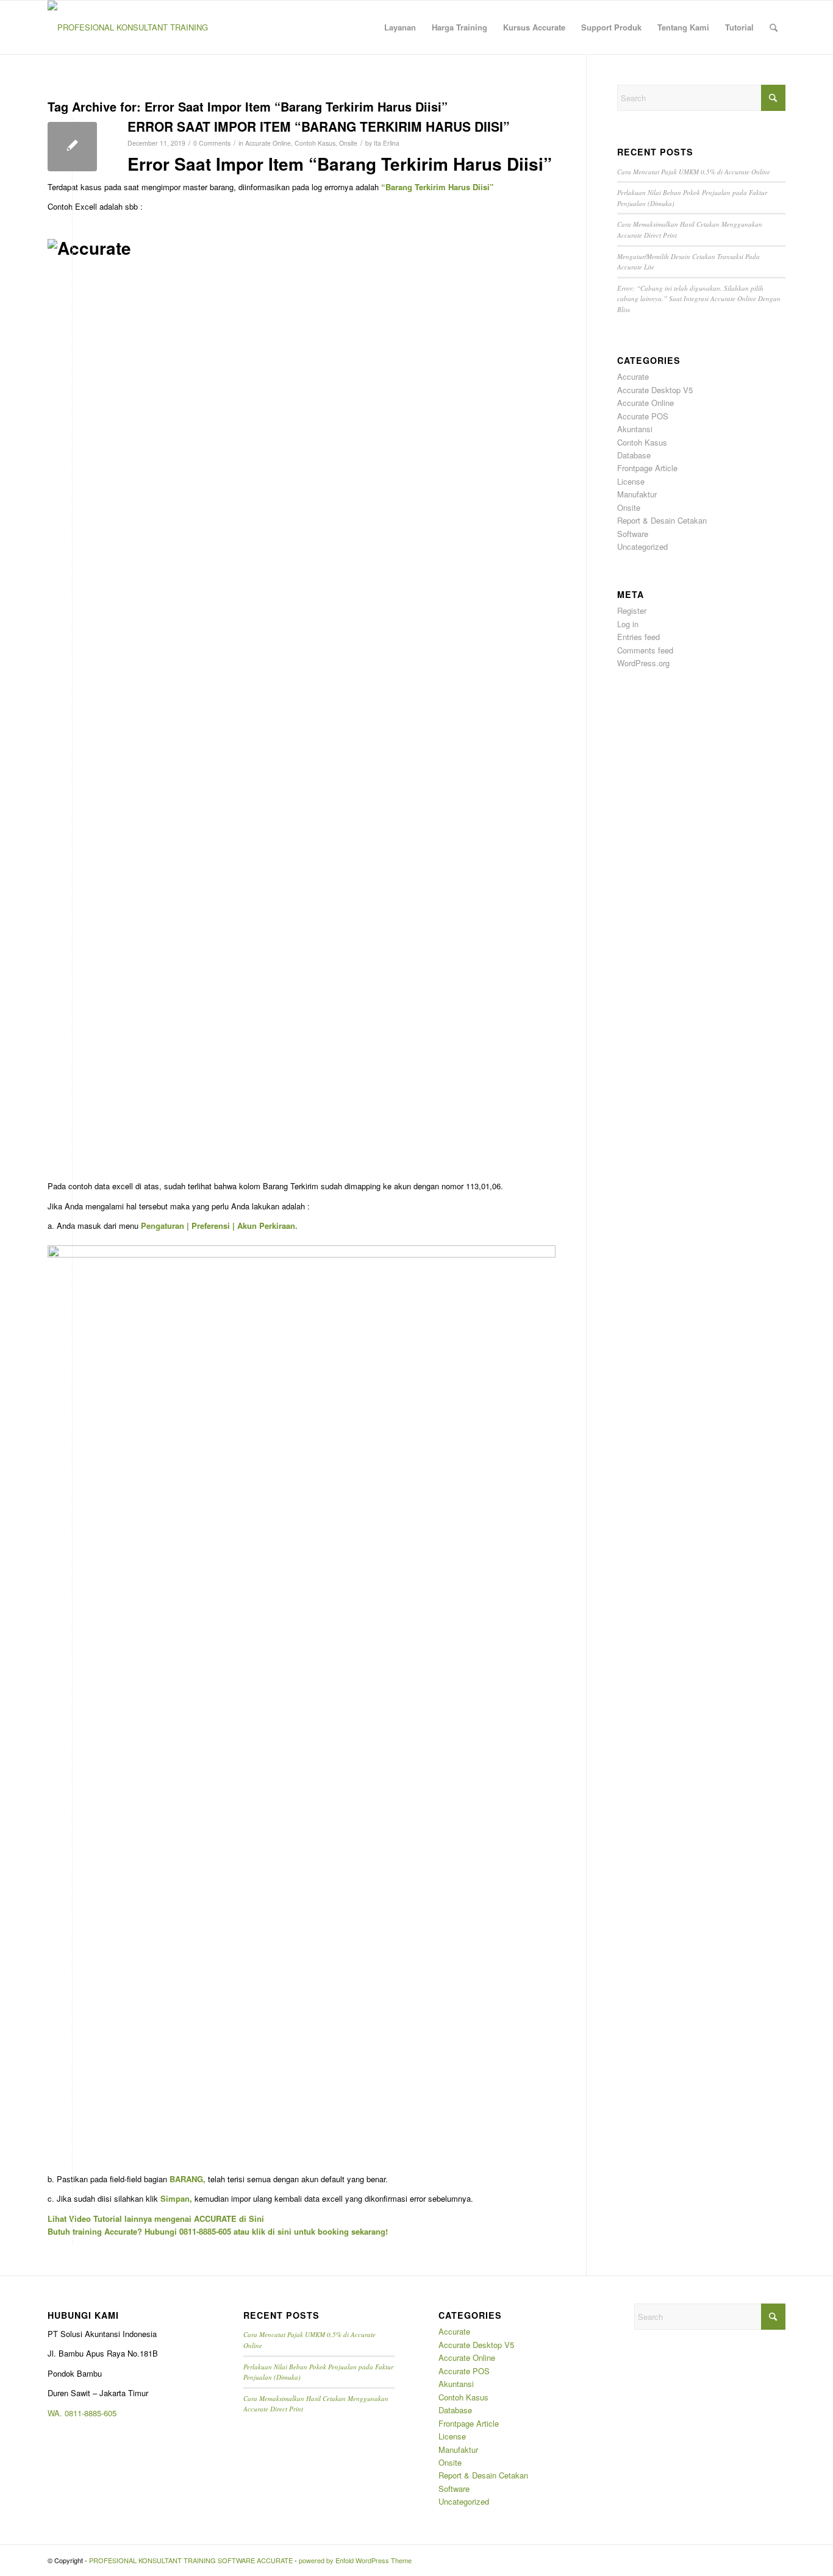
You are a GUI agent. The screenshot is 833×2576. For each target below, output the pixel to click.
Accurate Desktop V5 (655, 390)
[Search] (774, 27)
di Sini (252, 2218)
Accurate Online (268, 143)
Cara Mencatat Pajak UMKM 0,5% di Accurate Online (694, 172)
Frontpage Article (647, 468)
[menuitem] (400, 27)
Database (634, 455)
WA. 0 (58, 2413)
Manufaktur (637, 494)
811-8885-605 (93, 2413)
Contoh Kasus (315, 143)
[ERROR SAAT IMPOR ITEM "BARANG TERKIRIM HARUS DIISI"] (72, 147)
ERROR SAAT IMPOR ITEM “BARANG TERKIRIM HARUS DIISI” (319, 126)
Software (633, 534)
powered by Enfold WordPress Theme (355, 2560)
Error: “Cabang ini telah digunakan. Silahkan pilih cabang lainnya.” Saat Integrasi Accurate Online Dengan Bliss (699, 299)
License (631, 481)
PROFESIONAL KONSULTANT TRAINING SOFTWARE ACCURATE (191, 2560)
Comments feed (645, 650)
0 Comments (212, 143)
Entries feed (638, 637)
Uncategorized (642, 546)
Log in (628, 624)
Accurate (633, 376)
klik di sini (272, 2231)
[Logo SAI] (128, 27)
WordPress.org (643, 663)
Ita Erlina (387, 143)
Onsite (348, 143)
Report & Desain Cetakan (662, 520)
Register (632, 610)
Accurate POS (643, 416)
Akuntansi (635, 429)
